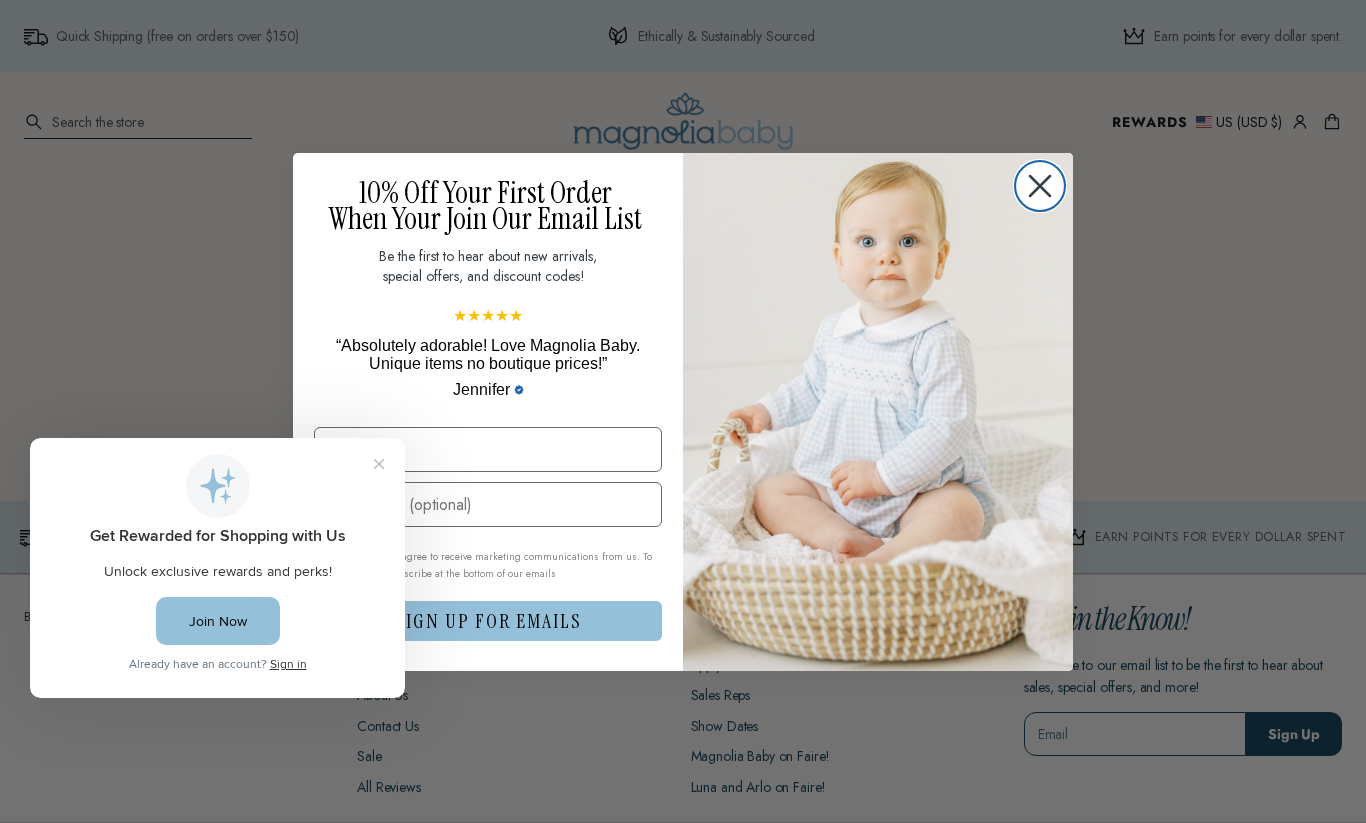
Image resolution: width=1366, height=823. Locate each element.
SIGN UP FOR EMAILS (488, 621)
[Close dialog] (1040, 186)
